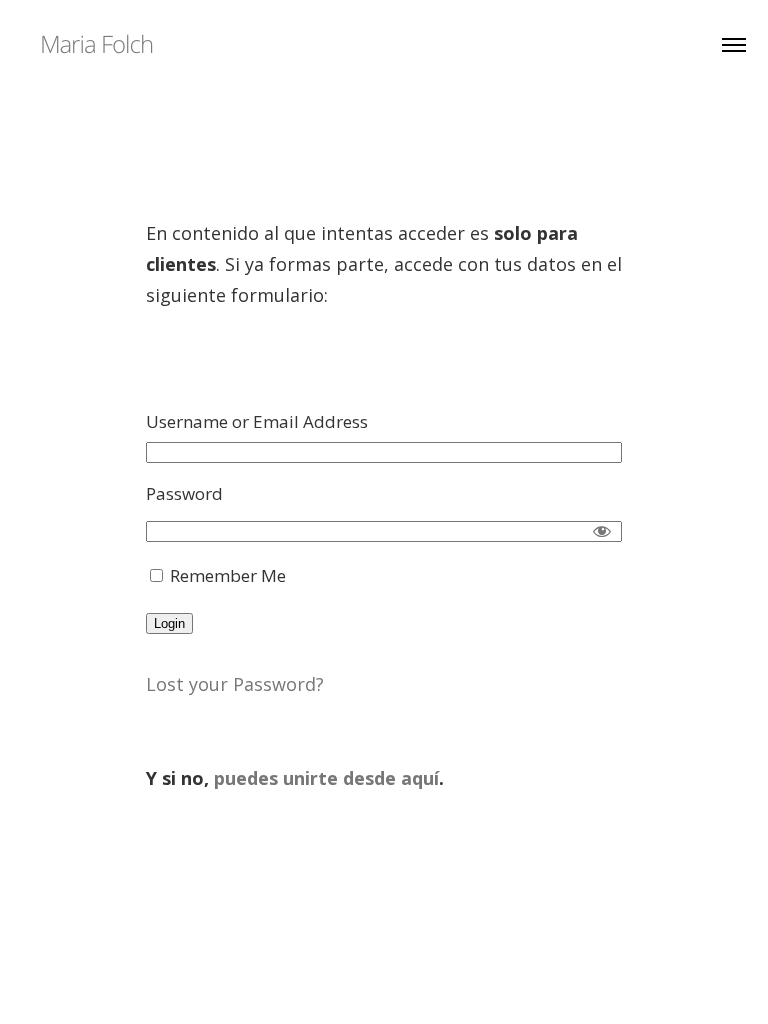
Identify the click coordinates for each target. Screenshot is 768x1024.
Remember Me (226, 575)
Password (184, 493)
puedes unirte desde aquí (326, 778)
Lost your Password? (235, 684)
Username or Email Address (257, 421)
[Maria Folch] (96, 43)
